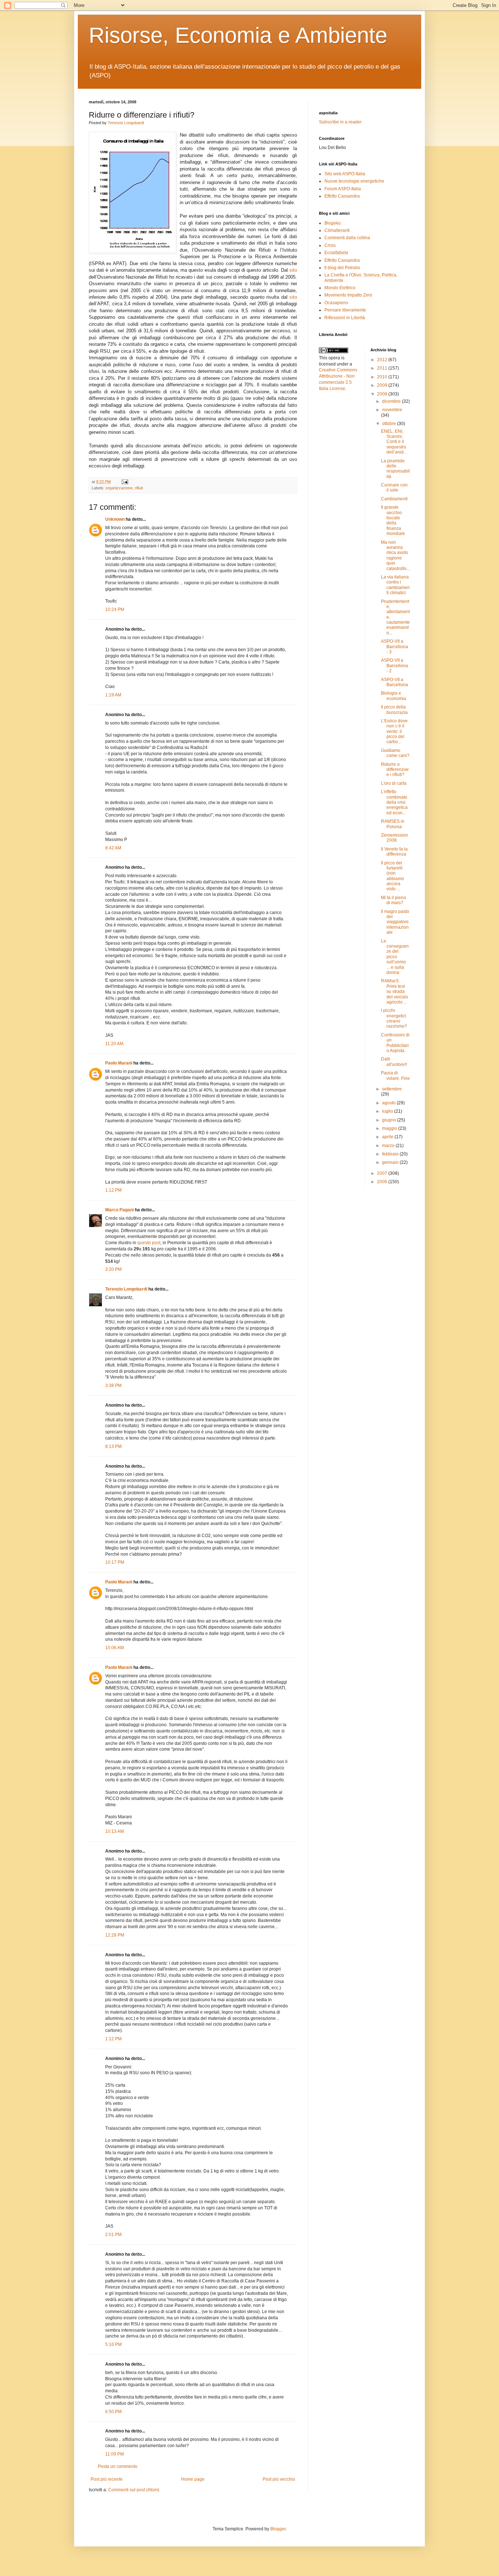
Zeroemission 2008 (395, 838)
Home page (193, 2479)
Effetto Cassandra (342, 196)
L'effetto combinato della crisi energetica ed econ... (394, 802)
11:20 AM (114, 1044)
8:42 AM (113, 848)
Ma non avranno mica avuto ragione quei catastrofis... (395, 555)
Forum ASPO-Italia (343, 189)
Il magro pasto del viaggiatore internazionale (395, 922)
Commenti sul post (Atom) (134, 2490)
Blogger (278, 2529)
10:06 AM (115, 1648)
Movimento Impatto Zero (348, 295)
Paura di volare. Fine (395, 1075)
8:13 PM (113, 1446)
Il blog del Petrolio (342, 268)
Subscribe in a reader (340, 122)
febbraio (391, 1154)
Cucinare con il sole (394, 488)
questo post (149, 1243)
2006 (383, 1182)
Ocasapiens (336, 303)
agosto (389, 1103)
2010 (383, 377)
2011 (383, 368)
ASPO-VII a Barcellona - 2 (395, 666)
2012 (383, 360)
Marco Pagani (119, 1210)
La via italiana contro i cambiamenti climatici (395, 585)
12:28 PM (115, 1935)
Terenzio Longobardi (126, 123)
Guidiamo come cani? (395, 753)
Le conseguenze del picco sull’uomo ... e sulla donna (395, 957)
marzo (389, 1146)
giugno (390, 1120)
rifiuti (139, 488)
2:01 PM (113, 2235)
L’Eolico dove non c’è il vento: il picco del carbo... (394, 731)
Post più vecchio (279, 2479)
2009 (383, 385)
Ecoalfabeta (336, 253)
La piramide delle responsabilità (395, 469)
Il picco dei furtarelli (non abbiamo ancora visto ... (393, 876)
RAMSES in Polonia (393, 824)
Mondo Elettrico (340, 288)
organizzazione (119, 488)
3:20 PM (113, 1269)
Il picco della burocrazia (394, 710)
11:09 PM (115, 2454)
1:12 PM (113, 1190)
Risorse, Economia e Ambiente (238, 35)
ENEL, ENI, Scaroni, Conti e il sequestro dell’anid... (394, 442)
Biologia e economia (394, 696)
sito (293, 270)
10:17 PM (115, 1562)
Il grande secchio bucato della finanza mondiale (393, 520)
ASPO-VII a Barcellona (395, 682)
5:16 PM (113, 2344)
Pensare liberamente (345, 310)
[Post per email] (124, 482)
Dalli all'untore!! (394, 1062)
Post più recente (107, 2479)
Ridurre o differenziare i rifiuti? (395, 770)
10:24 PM (115, 609)
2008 (383, 394)
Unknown (115, 519)
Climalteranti (337, 230)
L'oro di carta (394, 783)
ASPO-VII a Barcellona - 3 (395, 647)
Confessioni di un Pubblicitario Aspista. (395, 1043)
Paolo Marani (119, 1063)
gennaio (391, 1162)
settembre (392, 1089)
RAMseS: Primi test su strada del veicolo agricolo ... (395, 991)
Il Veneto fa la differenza (394, 852)
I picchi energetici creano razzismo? (394, 1018)
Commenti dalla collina (347, 238)
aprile (388, 1137)
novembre (392, 410)
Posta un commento (118, 2466)
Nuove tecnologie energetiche (354, 181)
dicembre (392, 401)
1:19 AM (113, 695)
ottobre (390, 424)
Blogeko (333, 223)
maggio (390, 1128)
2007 (383, 1173)
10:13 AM (115, 1831)
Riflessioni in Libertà (345, 318)
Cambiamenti (394, 499)
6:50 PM (113, 2412)
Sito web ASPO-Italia (345, 174)
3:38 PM (113, 1386)
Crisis (330, 245)
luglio (388, 1111)
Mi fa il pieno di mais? (394, 900)
